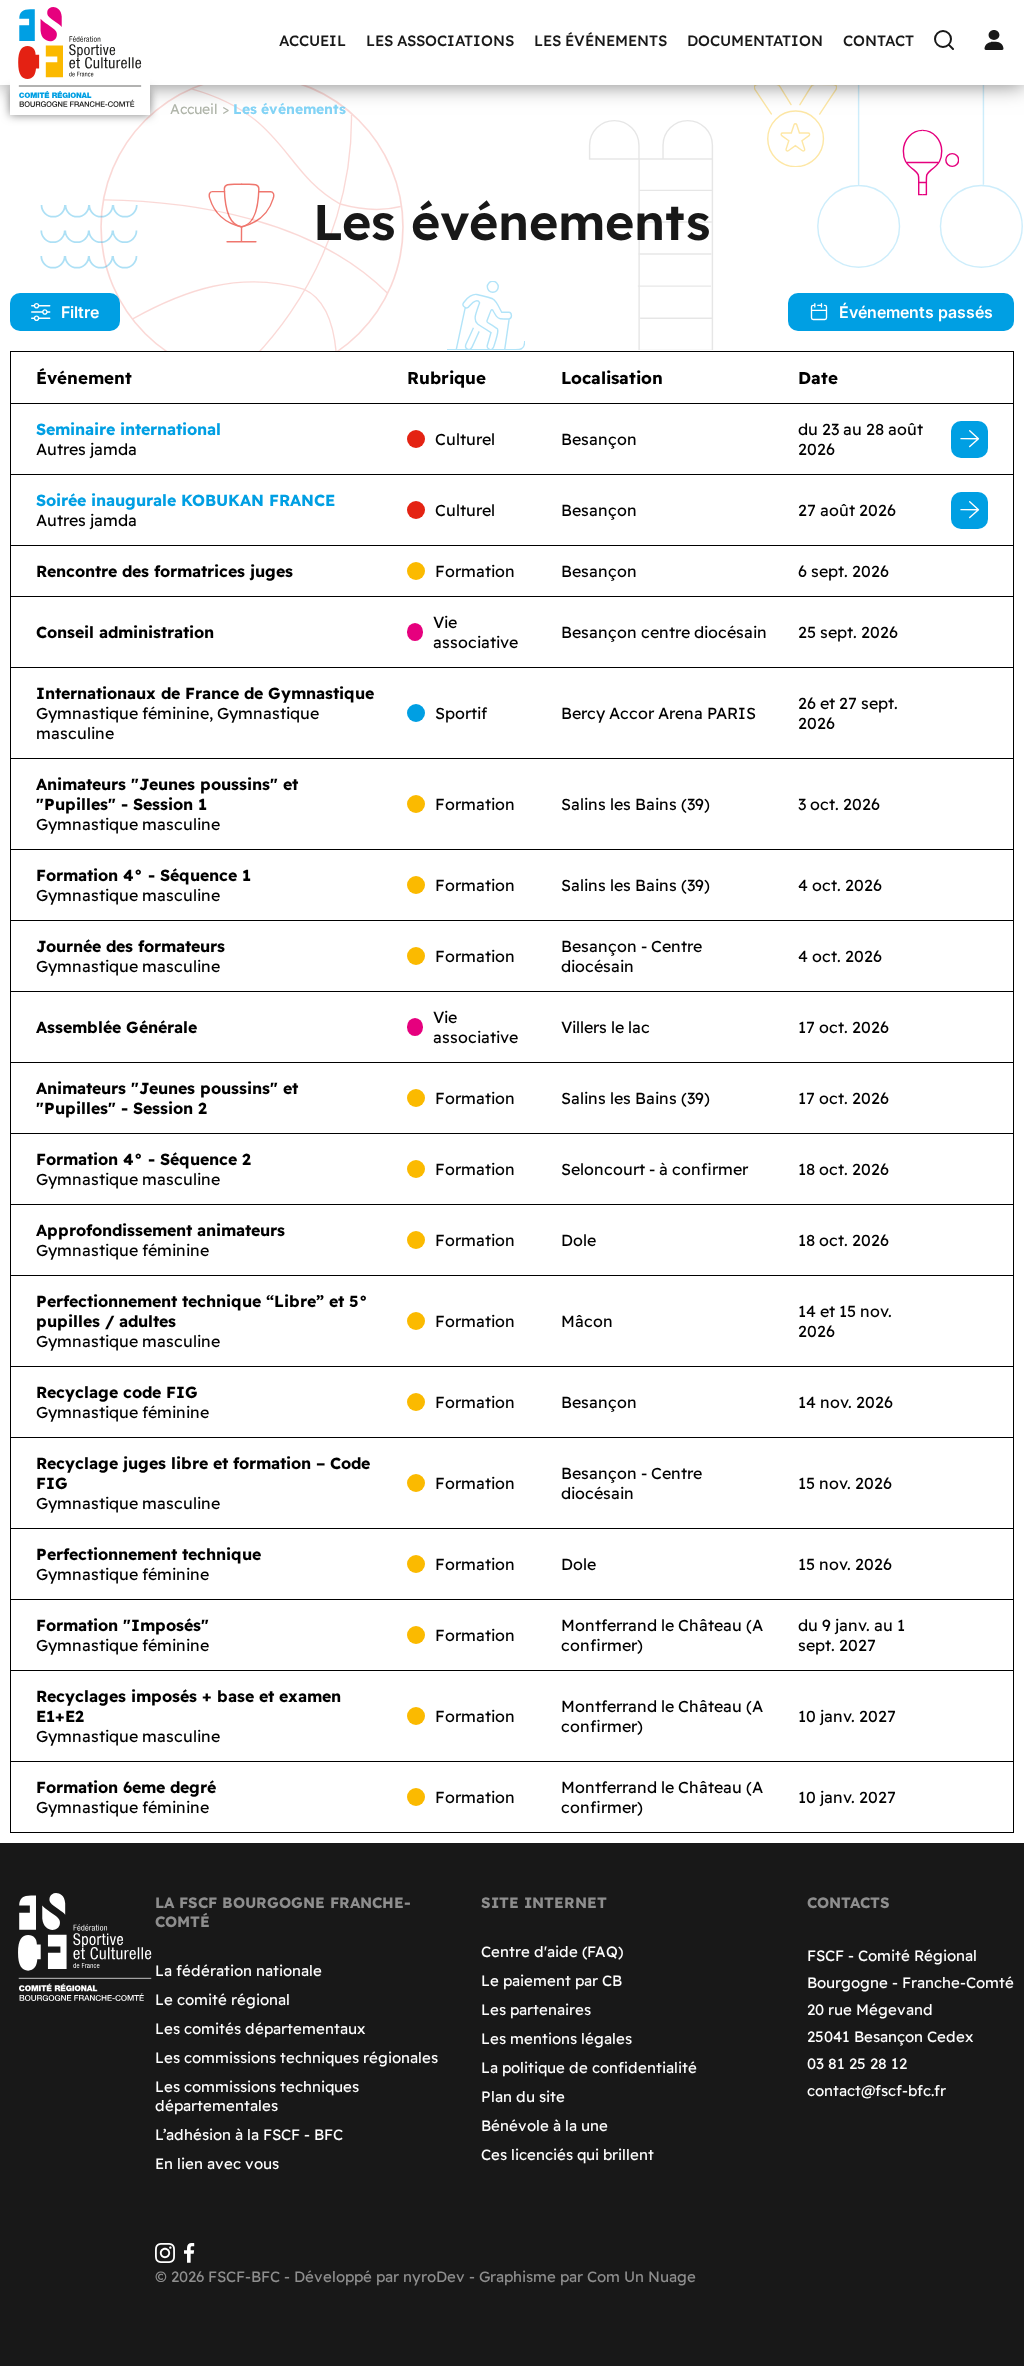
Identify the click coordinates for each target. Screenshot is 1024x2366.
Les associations (440, 40)
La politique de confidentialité (589, 2067)
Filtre (80, 312)
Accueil (312, 40)
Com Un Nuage (641, 2276)
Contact (878, 40)
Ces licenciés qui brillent (567, 2154)
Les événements (600, 40)
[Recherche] (949, 40)
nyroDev (434, 2276)
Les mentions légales (556, 2038)
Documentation (755, 40)
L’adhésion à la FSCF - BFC (249, 2134)
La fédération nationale (238, 1970)
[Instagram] (165, 2257)
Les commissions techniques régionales (296, 2057)
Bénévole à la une (544, 2125)
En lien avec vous (217, 2163)
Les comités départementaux (260, 2028)
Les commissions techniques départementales (257, 2096)
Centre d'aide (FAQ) (552, 1951)
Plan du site (523, 2096)
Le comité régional (222, 1999)
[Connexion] (999, 40)
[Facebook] (189, 2257)
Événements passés (916, 312)
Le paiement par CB (551, 1980)
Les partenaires (536, 2009)
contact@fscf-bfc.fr (876, 2090)
